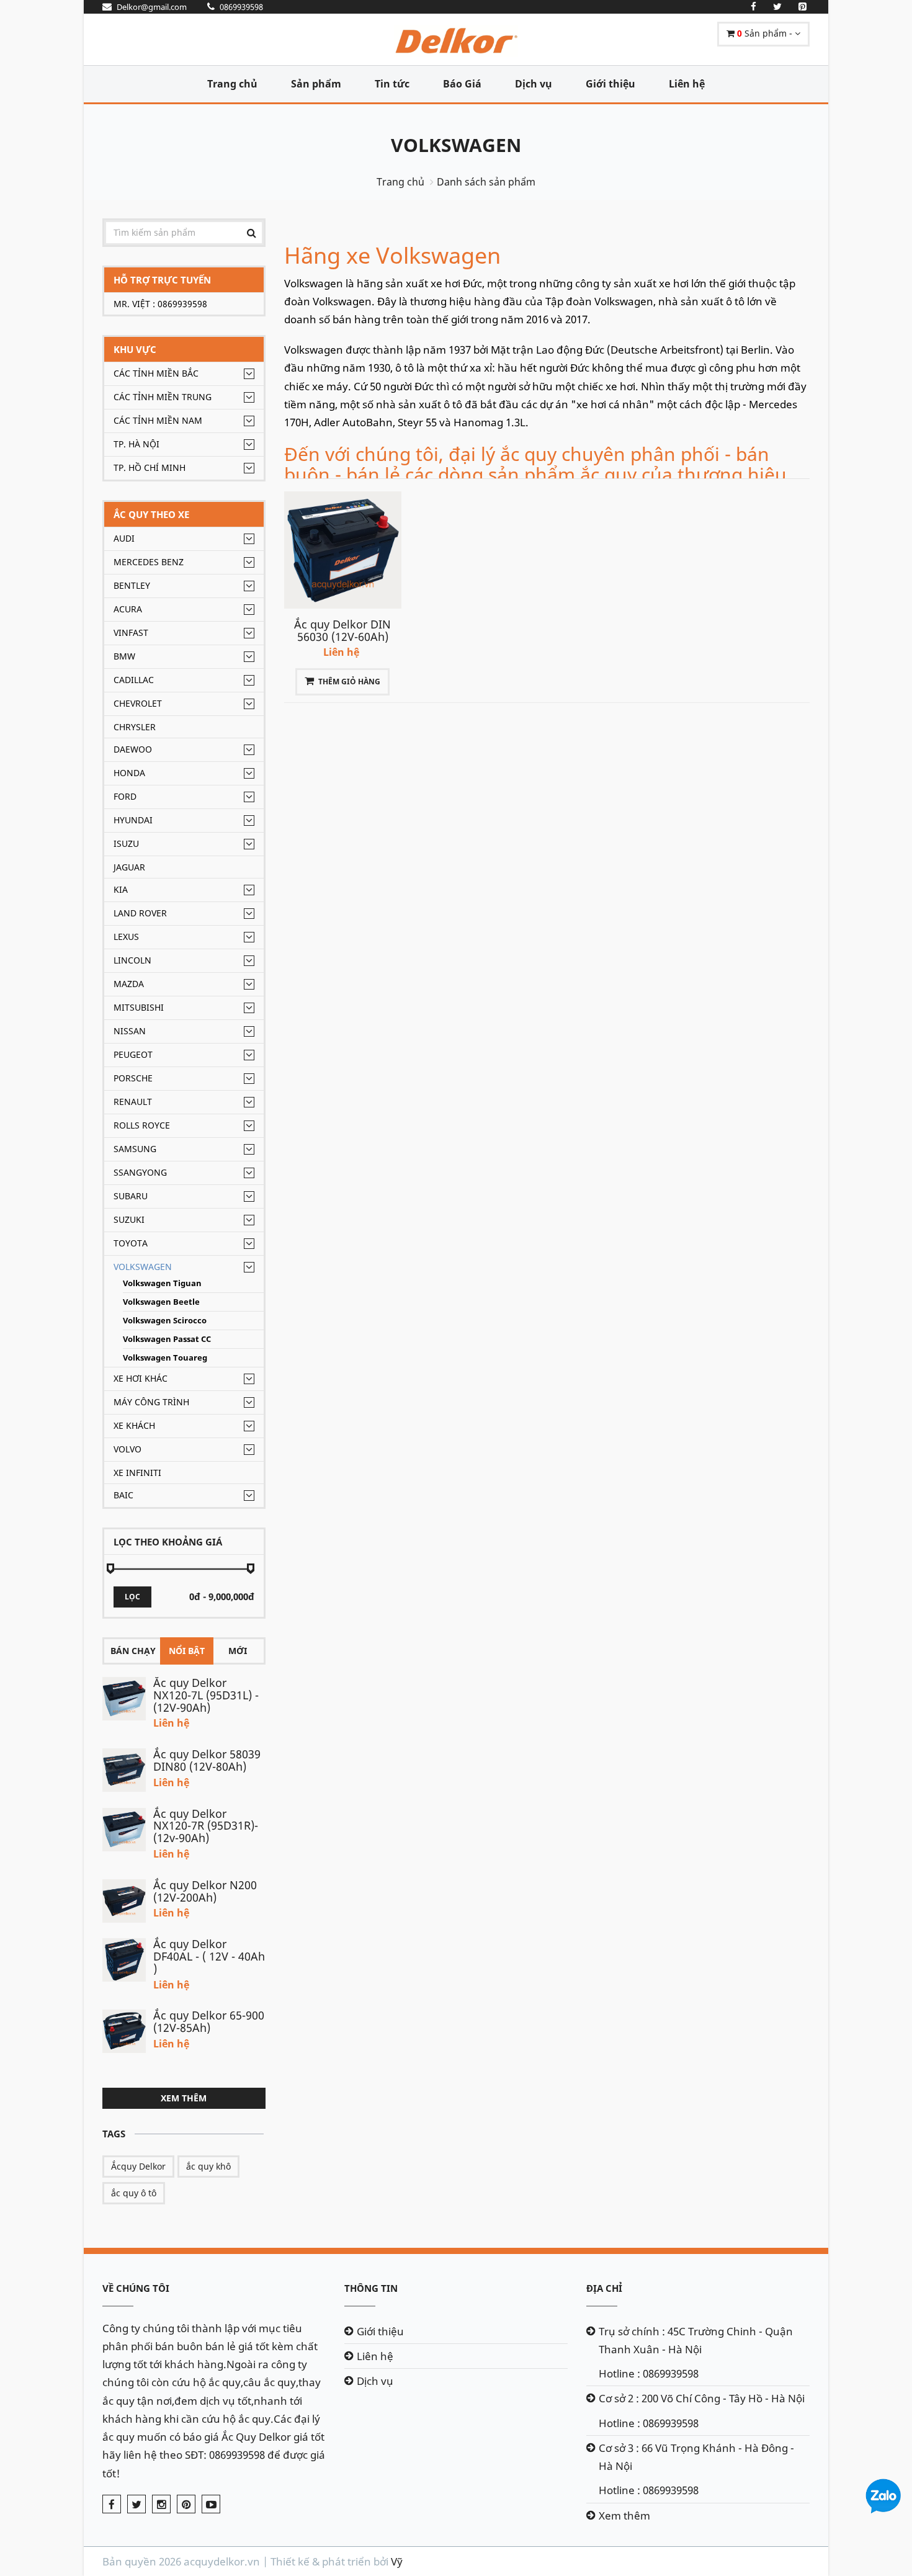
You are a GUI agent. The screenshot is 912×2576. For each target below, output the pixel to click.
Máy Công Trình (151, 1402)
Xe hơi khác (141, 1378)
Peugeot (133, 1054)
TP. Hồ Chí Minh (150, 467)
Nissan (130, 1031)
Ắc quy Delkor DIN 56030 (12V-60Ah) (342, 630)
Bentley (132, 585)
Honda (129, 773)
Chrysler (135, 727)
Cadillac (134, 680)
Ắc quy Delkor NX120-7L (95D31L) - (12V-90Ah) (206, 1695)
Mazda (129, 984)
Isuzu (126, 843)
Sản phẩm (316, 84)
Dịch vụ (534, 84)
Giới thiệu (610, 84)
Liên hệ (687, 84)
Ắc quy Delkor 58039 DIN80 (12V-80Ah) (207, 1760)
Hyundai (133, 820)
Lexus (126, 937)
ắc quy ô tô (134, 2193)
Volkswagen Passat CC (167, 1339)
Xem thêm (184, 2098)
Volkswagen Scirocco (165, 1321)
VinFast (131, 633)
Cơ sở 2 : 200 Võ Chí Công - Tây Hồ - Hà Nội (702, 2398)
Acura (128, 609)
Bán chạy (133, 1651)
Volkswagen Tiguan (162, 1283)
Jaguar (129, 867)
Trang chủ (232, 84)
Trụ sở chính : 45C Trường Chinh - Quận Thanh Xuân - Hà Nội (696, 2340)
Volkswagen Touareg (165, 1358)
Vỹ (397, 2561)
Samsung (135, 1149)
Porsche (133, 1078)
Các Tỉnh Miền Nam (158, 420)
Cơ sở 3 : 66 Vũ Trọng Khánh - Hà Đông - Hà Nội (696, 2457)
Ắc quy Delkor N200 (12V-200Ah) (205, 1891)
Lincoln (132, 960)
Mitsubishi (139, 1007)
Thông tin (371, 2288)
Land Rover (140, 913)
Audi (124, 538)
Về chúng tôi (136, 2288)
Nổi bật (187, 1651)
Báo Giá (462, 84)
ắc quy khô (208, 2166)
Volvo (127, 1449)
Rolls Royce (142, 1125)
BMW (124, 656)
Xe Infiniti (137, 1473)
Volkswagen (456, 145)
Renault (133, 1102)
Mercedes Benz (149, 562)
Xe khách (134, 1425)
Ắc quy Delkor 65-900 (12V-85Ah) (209, 2021)
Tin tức (392, 84)
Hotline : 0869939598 (649, 2373)
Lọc (132, 1597)
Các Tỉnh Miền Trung (163, 397)
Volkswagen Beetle (161, 1302)
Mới (238, 1651)
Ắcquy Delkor (138, 2166)
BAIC (123, 1495)
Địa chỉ (604, 2288)
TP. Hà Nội (136, 444)
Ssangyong (140, 1172)
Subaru (131, 1196)
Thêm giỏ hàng (349, 682)
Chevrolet (138, 703)
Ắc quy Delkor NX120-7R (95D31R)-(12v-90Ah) (206, 1826)
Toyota (131, 1243)
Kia (121, 889)
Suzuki (129, 1219)
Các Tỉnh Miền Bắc (156, 373)
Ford (125, 796)
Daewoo (133, 749)
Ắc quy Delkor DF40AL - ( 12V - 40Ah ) (209, 1956)
